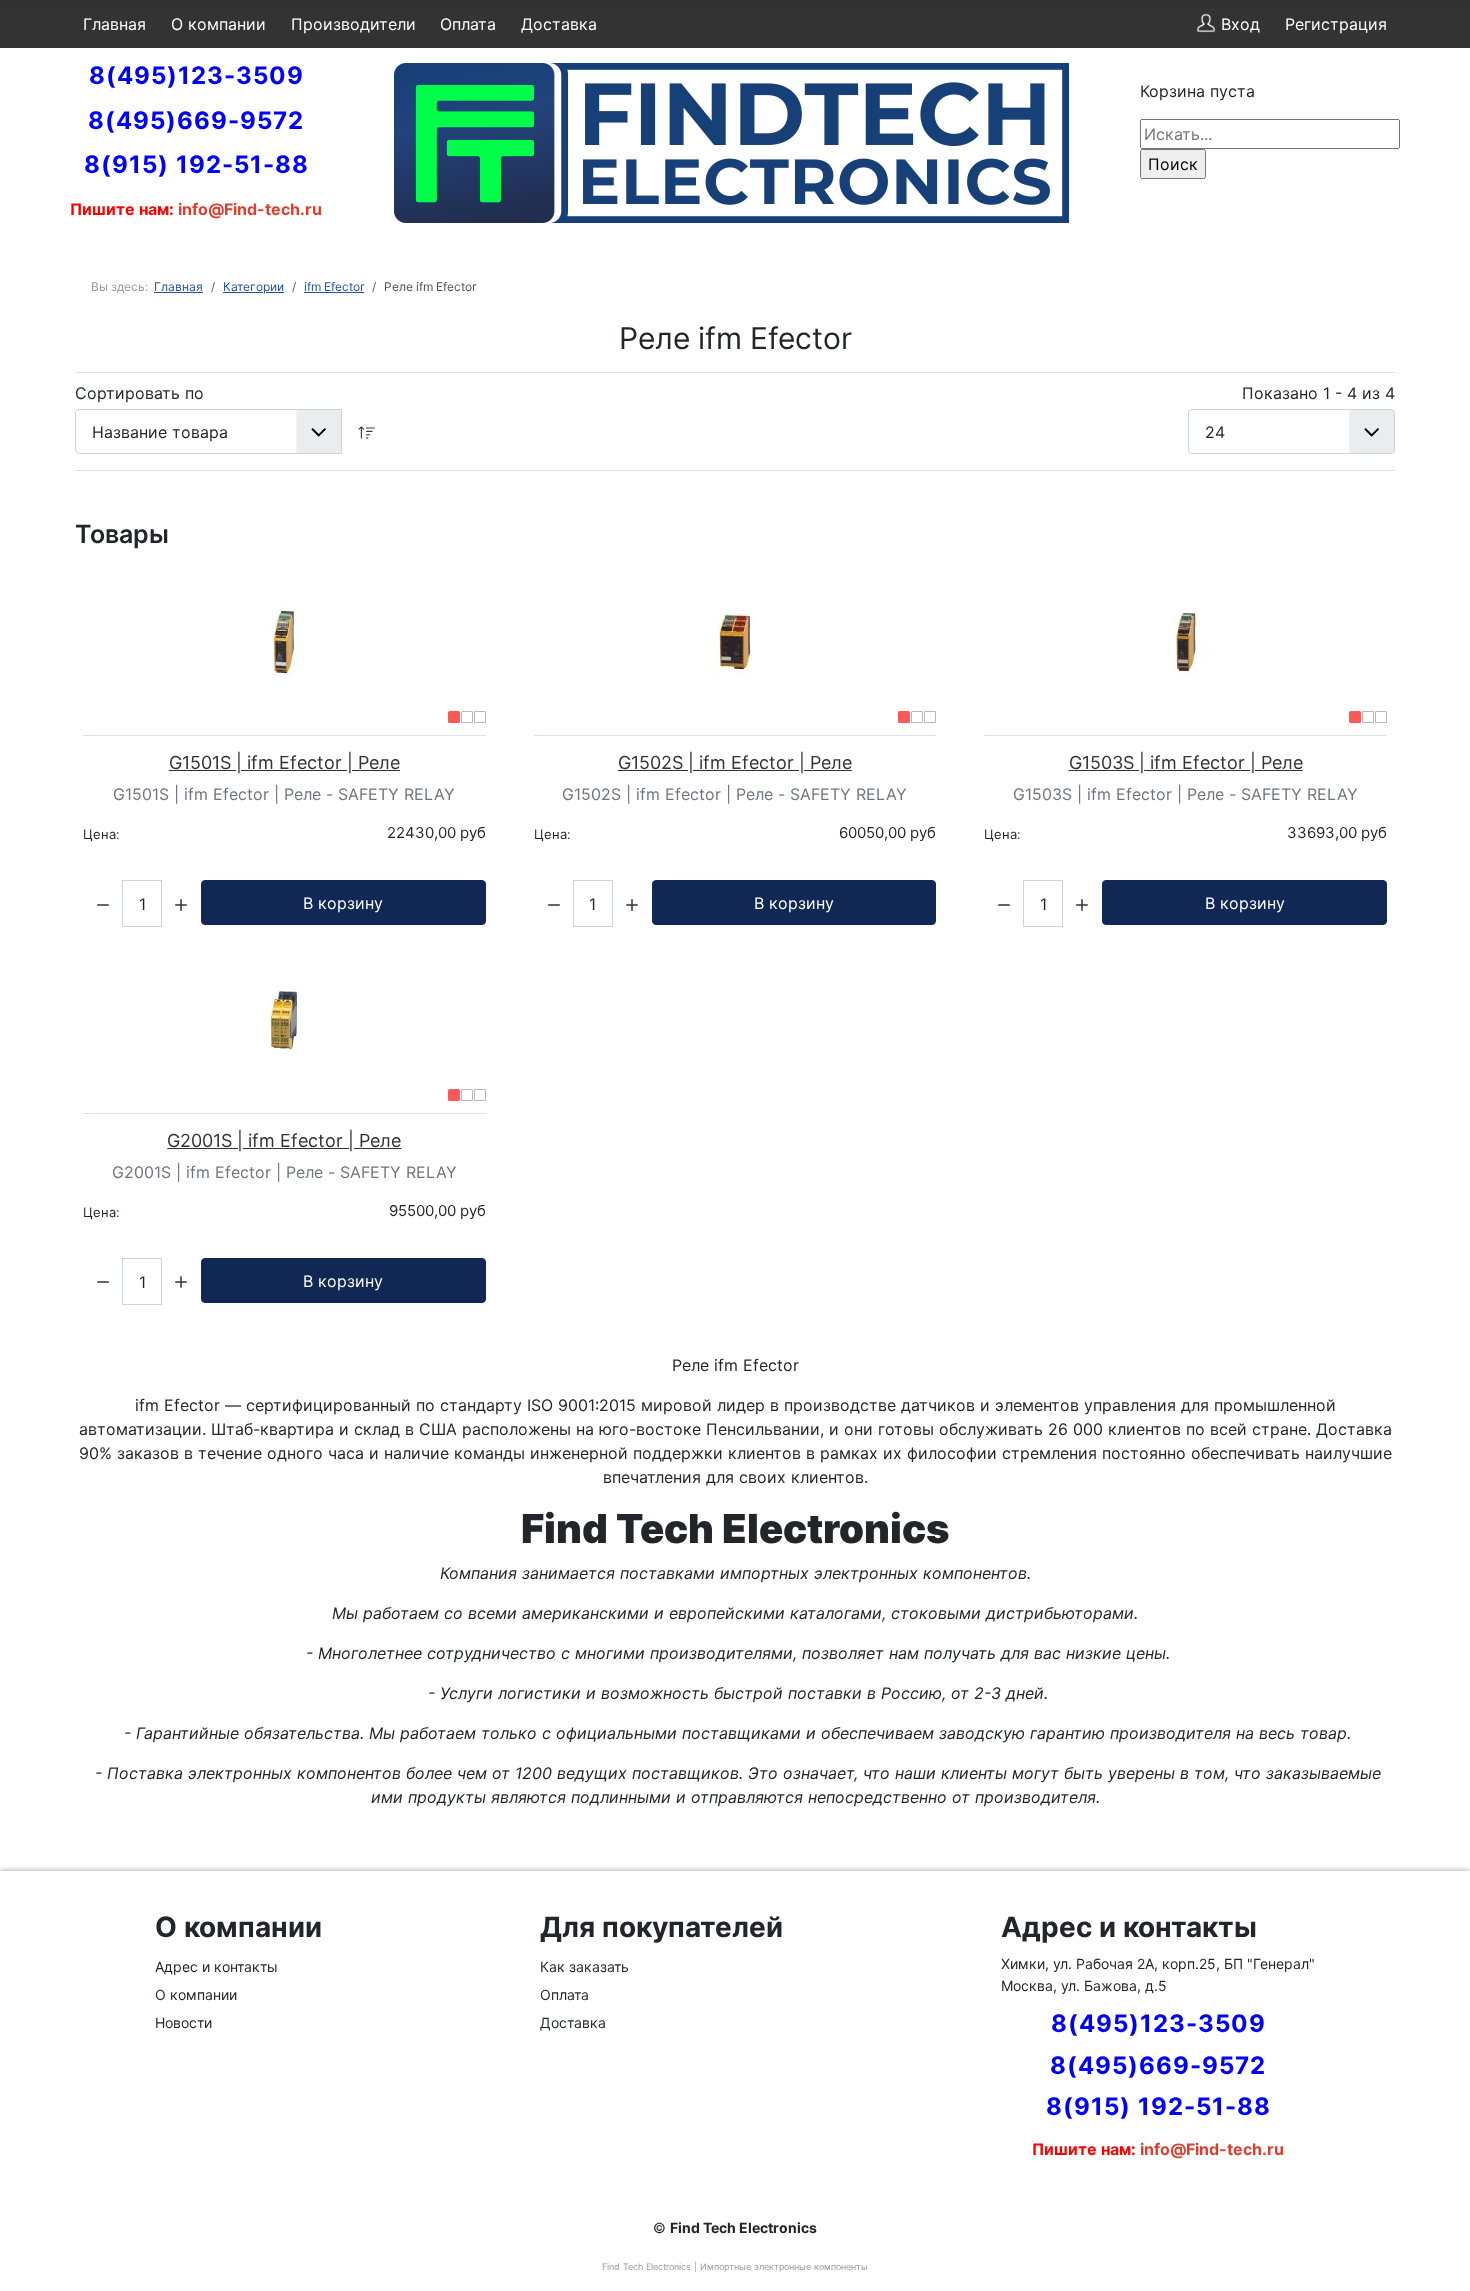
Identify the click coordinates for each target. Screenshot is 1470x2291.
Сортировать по (139, 393)
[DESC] (367, 431)
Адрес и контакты (216, 1966)
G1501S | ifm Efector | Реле (284, 762)
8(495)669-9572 (196, 120)
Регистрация (1336, 24)
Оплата (468, 24)
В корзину (343, 903)
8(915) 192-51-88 (196, 164)
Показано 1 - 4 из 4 (1318, 393)
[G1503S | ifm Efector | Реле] (1185, 642)
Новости (183, 2022)
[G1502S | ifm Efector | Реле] (735, 642)
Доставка (559, 24)
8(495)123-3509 (196, 75)
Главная (114, 24)
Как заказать (584, 1966)
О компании (218, 24)
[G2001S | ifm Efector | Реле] (284, 1020)
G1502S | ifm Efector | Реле (735, 762)
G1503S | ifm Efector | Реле (1186, 762)
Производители (353, 24)
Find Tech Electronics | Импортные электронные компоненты (735, 2266)
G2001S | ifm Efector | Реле (284, 1140)
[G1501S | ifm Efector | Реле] (284, 642)
